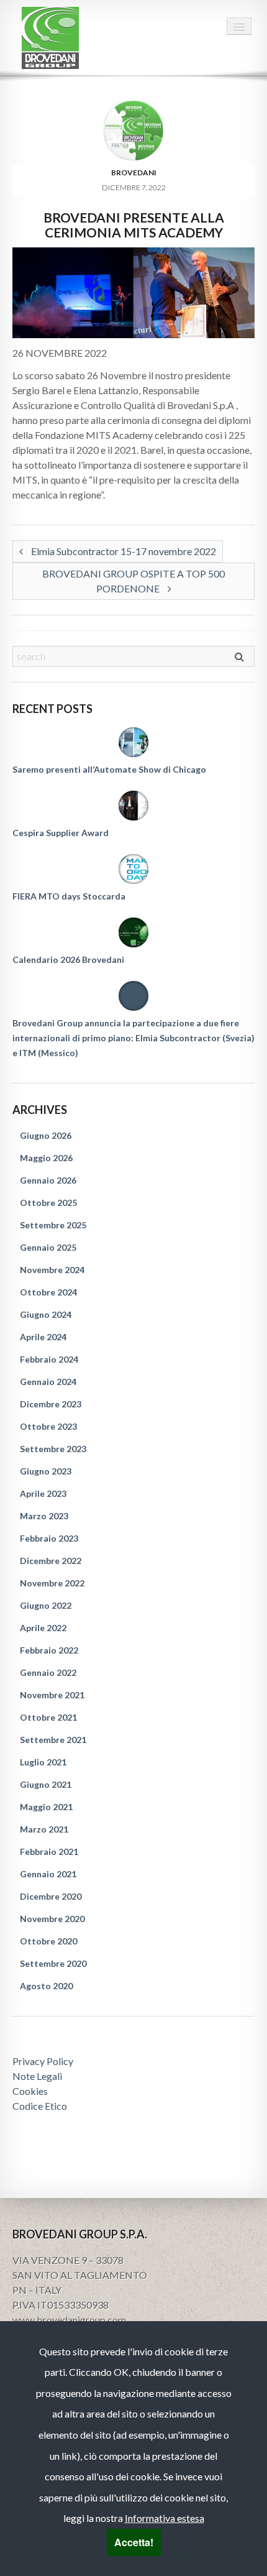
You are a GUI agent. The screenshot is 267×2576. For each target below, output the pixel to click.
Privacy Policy (43, 2061)
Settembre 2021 (53, 1740)
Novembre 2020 (52, 1919)
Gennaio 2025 (48, 1247)
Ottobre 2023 (48, 1426)
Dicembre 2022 (51, 1561)
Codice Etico (40, 2106)
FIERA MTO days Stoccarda (69, 896)
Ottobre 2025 (48, 1203)
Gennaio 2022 (48, 1672)
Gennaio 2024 (48, 1382)
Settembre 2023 (53, 1449)
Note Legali (37, 2076)
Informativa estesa (165, 2518)
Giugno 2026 (46, 1135)
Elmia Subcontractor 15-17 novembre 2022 (123, 551)
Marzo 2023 (44, 1516)
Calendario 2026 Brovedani (68, 959)
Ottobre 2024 (48, 1292)
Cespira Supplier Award (61, 833)
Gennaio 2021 (48, 1874)
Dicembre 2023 (51, 1404)
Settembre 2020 (53, 1963)
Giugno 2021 (46, 1784)
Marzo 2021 (44, 1829)
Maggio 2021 (46, 1807)
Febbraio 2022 (49, 1650)
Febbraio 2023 (49, 1538)
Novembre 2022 (52, 1583)
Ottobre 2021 (48, 1717)
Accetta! (134, 2542)
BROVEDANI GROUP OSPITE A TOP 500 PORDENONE (133, 581)
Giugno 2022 (46, 1605)
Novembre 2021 (52, 1695)
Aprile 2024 (43, 1337)
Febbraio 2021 (49, 1851)
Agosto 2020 (46, 1986)
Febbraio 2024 (49, 1359)
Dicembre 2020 (51, 1896)
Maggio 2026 (46, 1158)
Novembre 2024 (52, 1270)
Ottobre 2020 (48, 1941)
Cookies (30, 2091)
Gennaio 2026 (48, 1180)
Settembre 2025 (53, 1225)
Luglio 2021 (43, 1762)
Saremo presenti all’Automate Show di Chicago (109, 769)
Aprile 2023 (43, 1493)
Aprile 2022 (43, 1628)
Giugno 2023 (46, 1471)
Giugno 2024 (46, 1314)
